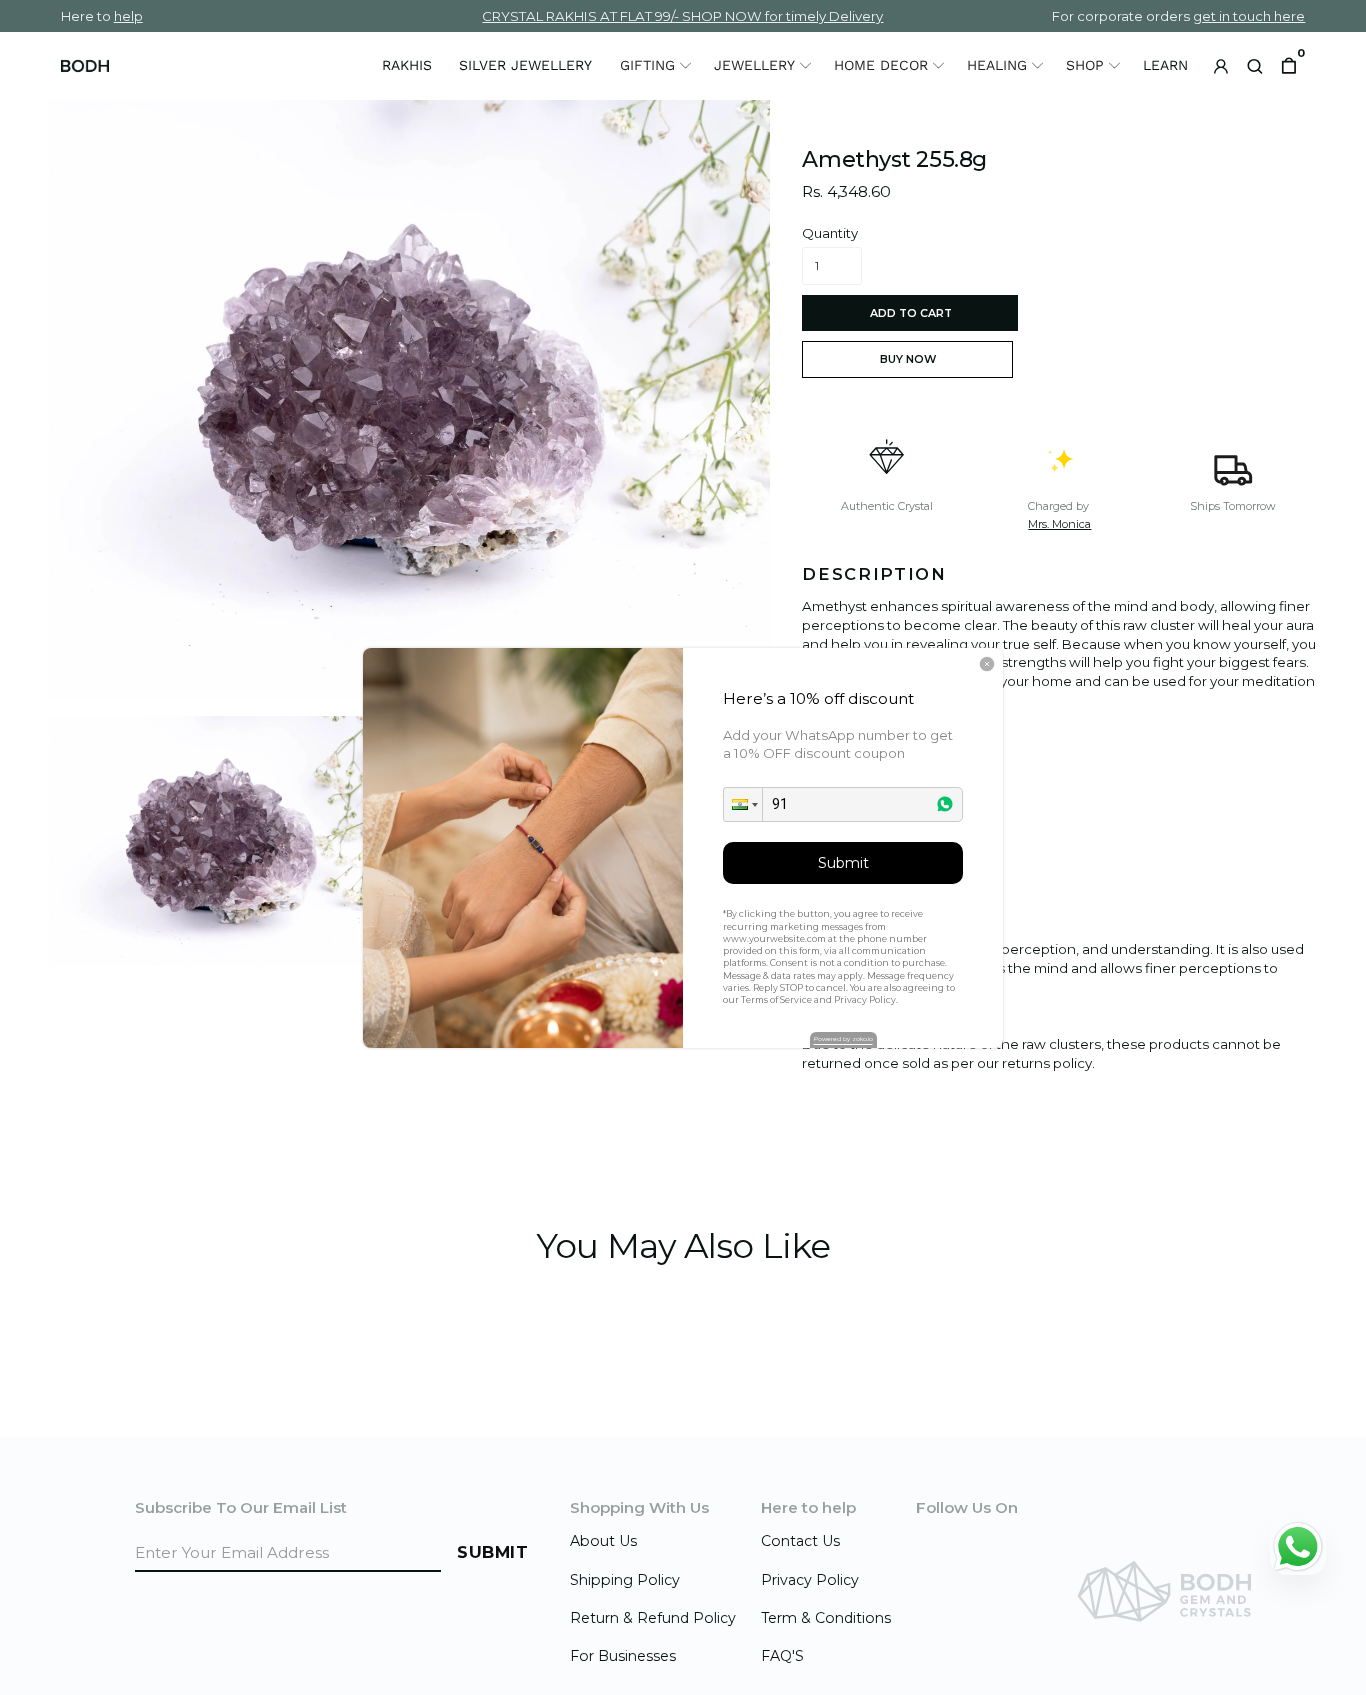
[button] (743, 804)
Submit (843, 863)
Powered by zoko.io (843, 1039)
